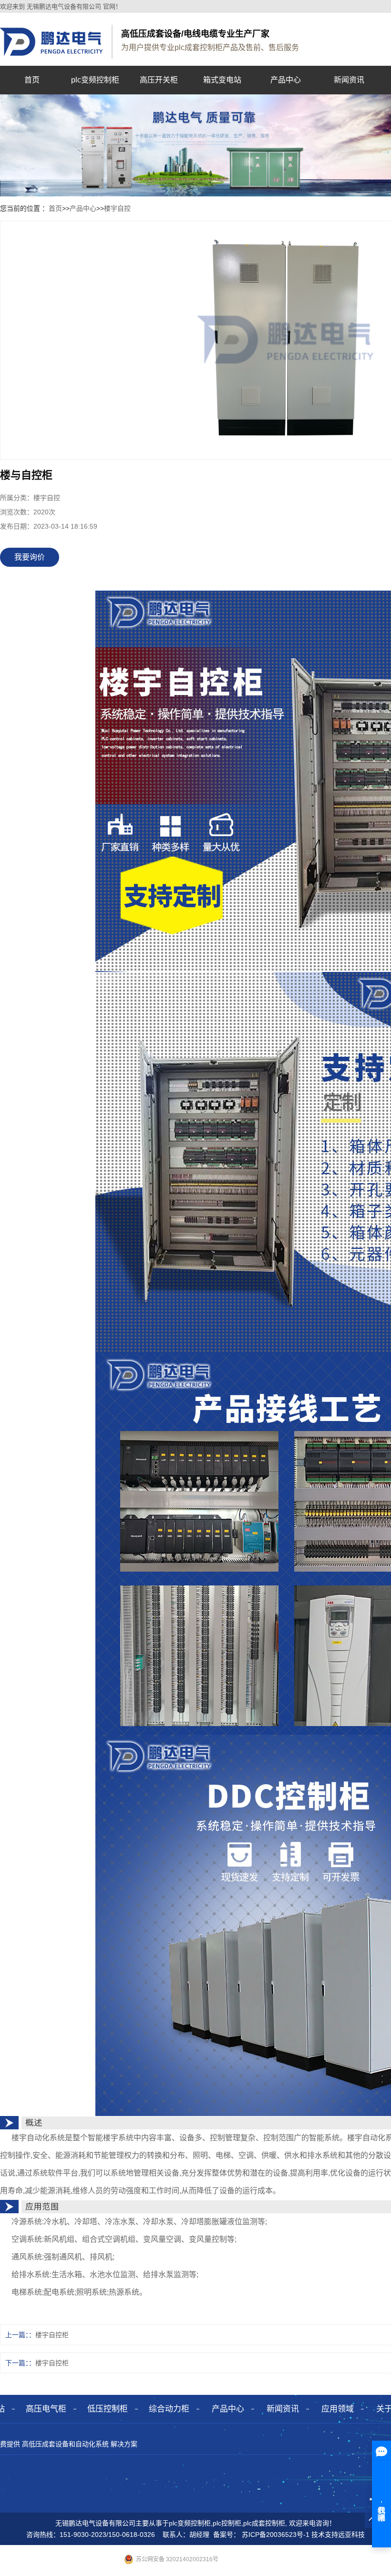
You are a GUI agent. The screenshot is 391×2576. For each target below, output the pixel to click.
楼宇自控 (117, 208)
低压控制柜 (108, 2409)
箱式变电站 (222, 80)
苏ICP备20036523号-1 (276, 2535)
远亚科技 (351, 2535)
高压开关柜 (159, 80)
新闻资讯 (349, 80)
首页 (32, 80)
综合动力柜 (169, 2409)
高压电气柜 (46, 2409)
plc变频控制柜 (95, 80)
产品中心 (286, 80)
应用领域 (338, 2409)
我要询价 (30, 557)
